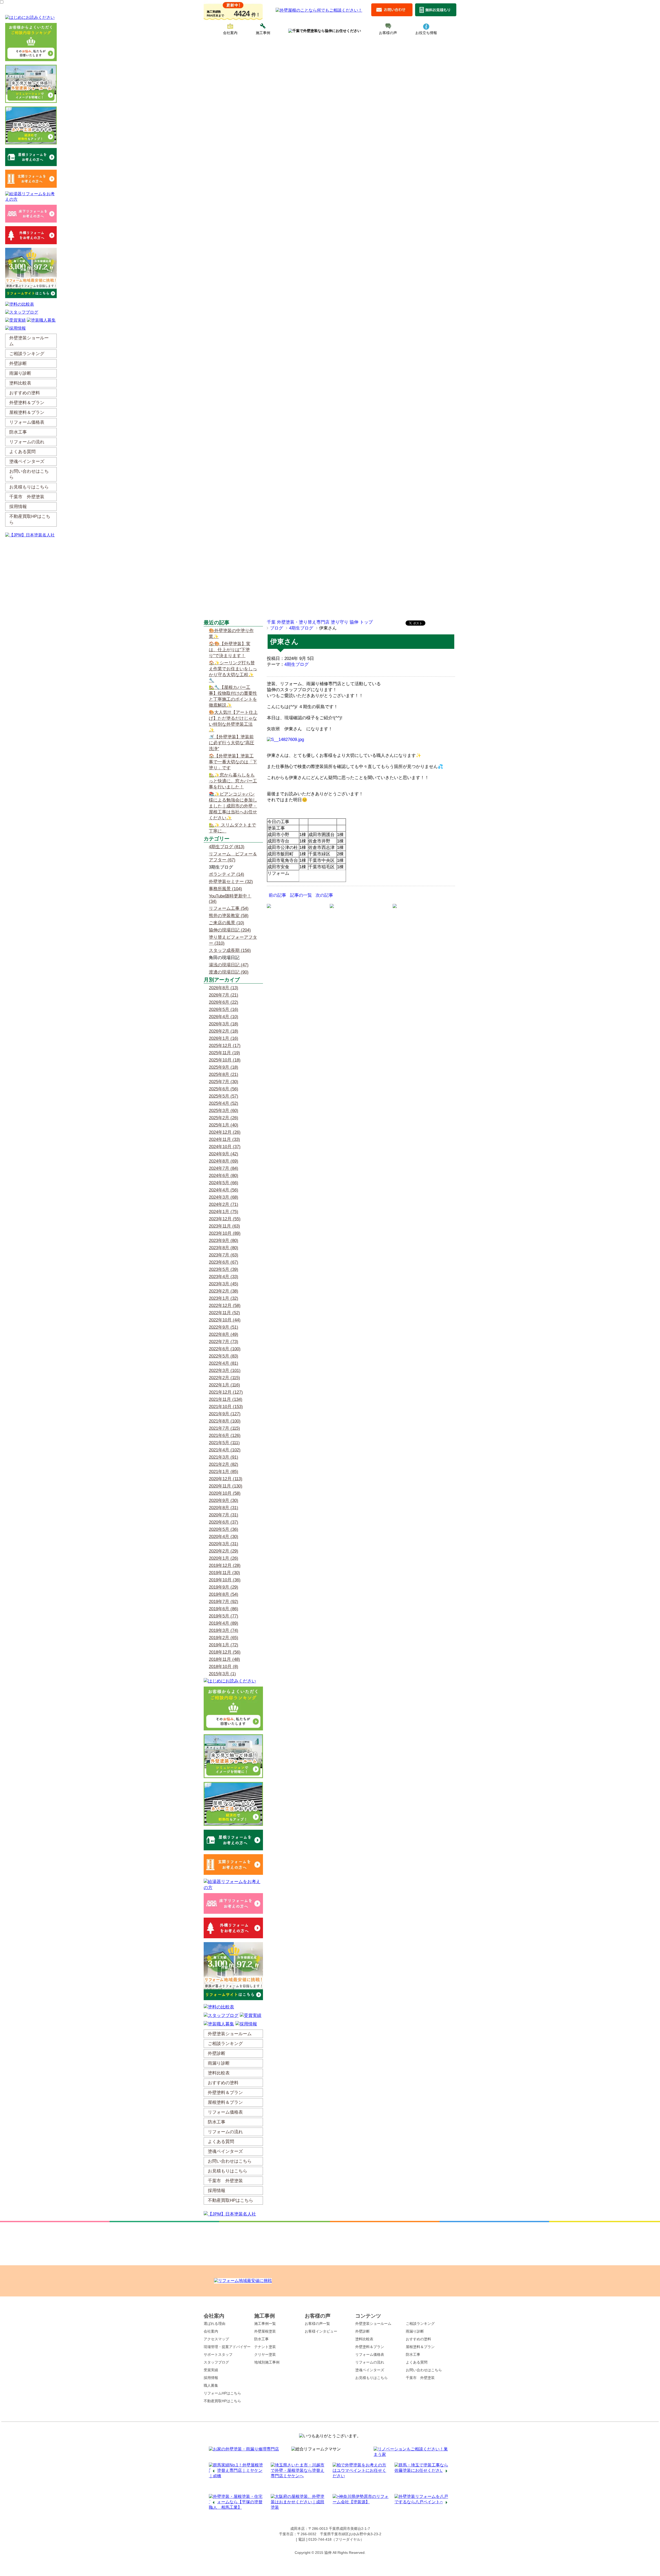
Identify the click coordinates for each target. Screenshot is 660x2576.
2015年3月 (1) (222, 1674)
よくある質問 (417, 2362)
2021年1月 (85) (224, 1472)
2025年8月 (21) (224, 1074)
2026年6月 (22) (224, 1002)
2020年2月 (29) (224, 1551)
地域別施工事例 (267, 2362)
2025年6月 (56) (224, 1089)
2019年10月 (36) (225, 1580)
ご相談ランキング (420, 2324)
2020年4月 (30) (224, 1537)
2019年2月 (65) (224, 1638)
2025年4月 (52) (224, 1103)
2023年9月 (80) (224, 1241)
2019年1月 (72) (224, 1645)
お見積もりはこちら (372, 2378)
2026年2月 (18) (224, 1031)
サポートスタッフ (218, 2354)
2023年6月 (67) (224, 1262)
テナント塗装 (265, 2347)
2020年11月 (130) (226, 1486)
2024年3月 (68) (224, 1197)
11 (348, 2489)
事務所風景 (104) (225, 889)
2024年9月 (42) (224, 1154)
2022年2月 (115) (224, 1378)
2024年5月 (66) (224, 1183)
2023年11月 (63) (224, 1226)
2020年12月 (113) (226, 1479)
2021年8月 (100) (225, 1421)
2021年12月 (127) (226, 1392)
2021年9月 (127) (225, 1414)
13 (358, 2489)
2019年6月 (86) (224, 1609)
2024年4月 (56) (224, 1190)
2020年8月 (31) (224, 1508)
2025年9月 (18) (224, 1067)
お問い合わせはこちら (424, 2370)
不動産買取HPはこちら (222, 2401)
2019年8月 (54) (224, 1594)
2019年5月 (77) (224, 1616)
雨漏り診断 (415, 2331)
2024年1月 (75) (224, 1212)
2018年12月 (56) (225, 1652)
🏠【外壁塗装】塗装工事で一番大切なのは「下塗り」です (233, 762)
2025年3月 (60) (224, 1111)
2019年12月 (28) (225, 1565)
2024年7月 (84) (224, 1168)
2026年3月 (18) (224, 1024)
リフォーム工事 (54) (229, 908)
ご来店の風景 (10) (226, 923)
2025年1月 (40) (224, 1125)
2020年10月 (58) (225, 1493)
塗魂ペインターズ (370, 2370)
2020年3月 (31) (224, 1544)
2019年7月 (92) (224, 1602)
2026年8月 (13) (224, 988)
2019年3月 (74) (224, 1630)
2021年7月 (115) (224, 1428)
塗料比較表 (364, 2339)
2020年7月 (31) (224, 1515)
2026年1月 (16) (224, 1038)
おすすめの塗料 (418, 2339)
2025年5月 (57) (224, 1096)
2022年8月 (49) (224, 1334)
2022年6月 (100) (225, 1349)
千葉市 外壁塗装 (420, 2378)
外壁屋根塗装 (265, 2331)
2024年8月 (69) (224, 1161)
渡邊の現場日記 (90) (229, 972)
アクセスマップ (216, 2339)
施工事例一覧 (265, 2324)
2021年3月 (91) (224, 1457)
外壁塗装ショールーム (373, 2324)
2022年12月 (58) (225, 1306)
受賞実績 (211, 2370)
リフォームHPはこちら (222, 2393)
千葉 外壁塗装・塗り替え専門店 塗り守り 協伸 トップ (320, 622)
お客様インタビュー (321, 2331)
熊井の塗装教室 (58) (229, 916)
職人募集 (211, 2385)
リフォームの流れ (370, 2362)
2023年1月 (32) (224, 1298)
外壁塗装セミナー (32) (231, 882)
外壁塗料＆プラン (370, 2347)
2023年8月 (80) (224, 1248)
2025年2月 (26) (224, 1118)
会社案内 (230, 33)
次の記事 (324, 895)
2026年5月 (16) (224, 1009)
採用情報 (211, 2378)
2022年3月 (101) (225, 1371)
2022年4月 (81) (224, 1363)
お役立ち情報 (426, 33)
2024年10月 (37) (225, 1147)
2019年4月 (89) (224, 1623)
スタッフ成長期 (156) (230, 950)
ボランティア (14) (226, 874)
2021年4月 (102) (225, 1450)
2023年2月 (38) (224, 1291)
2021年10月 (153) (226, 1407)
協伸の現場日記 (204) (230, 930)
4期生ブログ (301, 628)
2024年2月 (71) (224, 1204)
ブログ (277, 628)
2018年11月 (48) (224, 1659)
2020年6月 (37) (224, 1522)
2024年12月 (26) (225, 1132)
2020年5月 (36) (224, 1529)
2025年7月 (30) (224, 1082)
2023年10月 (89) (225, 1233)
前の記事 (277, 895)
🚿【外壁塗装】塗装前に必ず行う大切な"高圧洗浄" (232, 743)
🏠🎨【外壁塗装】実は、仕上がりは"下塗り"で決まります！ (230, 650)
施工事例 (263, 33)
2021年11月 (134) (226, 1399)
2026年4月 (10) (224, 1017)
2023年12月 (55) (225, 1219)
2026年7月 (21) (224, 995)
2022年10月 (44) (225, 1320)
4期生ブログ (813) (227, 847)
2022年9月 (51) (224, 1327)
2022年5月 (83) (224, 1356)
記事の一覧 (301, 895)
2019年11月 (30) (224, 1573)
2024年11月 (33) (224, 1139)
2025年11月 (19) (224, 1053)
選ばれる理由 (214, 2324)
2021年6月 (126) (225, 1436)
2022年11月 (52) (224, 1313)
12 (353, 2489)
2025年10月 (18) (225, 1060)
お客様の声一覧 (317, 2324)
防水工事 (261, 2339)
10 (343, 2489)
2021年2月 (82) (224, 1464)
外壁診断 (362, 2331)
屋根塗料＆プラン (420, 2347)
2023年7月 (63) (224, 1255)
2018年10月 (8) (224, 1667)
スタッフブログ (216, 2362)
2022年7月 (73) (224, 1342)
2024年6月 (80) (224, 1176)
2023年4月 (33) (224, 1277)
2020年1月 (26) (224, 1558)
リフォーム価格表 (370, 2354)
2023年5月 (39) (224, 1269)
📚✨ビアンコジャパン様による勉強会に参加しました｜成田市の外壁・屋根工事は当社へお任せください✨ (233, 806)
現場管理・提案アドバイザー (227, 2347)
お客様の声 (388, 33)
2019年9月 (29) (224, 1587)
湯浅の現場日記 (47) (229, 965)
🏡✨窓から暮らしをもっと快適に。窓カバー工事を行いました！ (233, 781)
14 (364, 2489)
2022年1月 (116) (224, 1385)
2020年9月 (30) (224, 1500)
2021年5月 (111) (224, 1443)
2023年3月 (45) (224, 1284)
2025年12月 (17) (225, 1046)
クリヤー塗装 (265, 2354)
